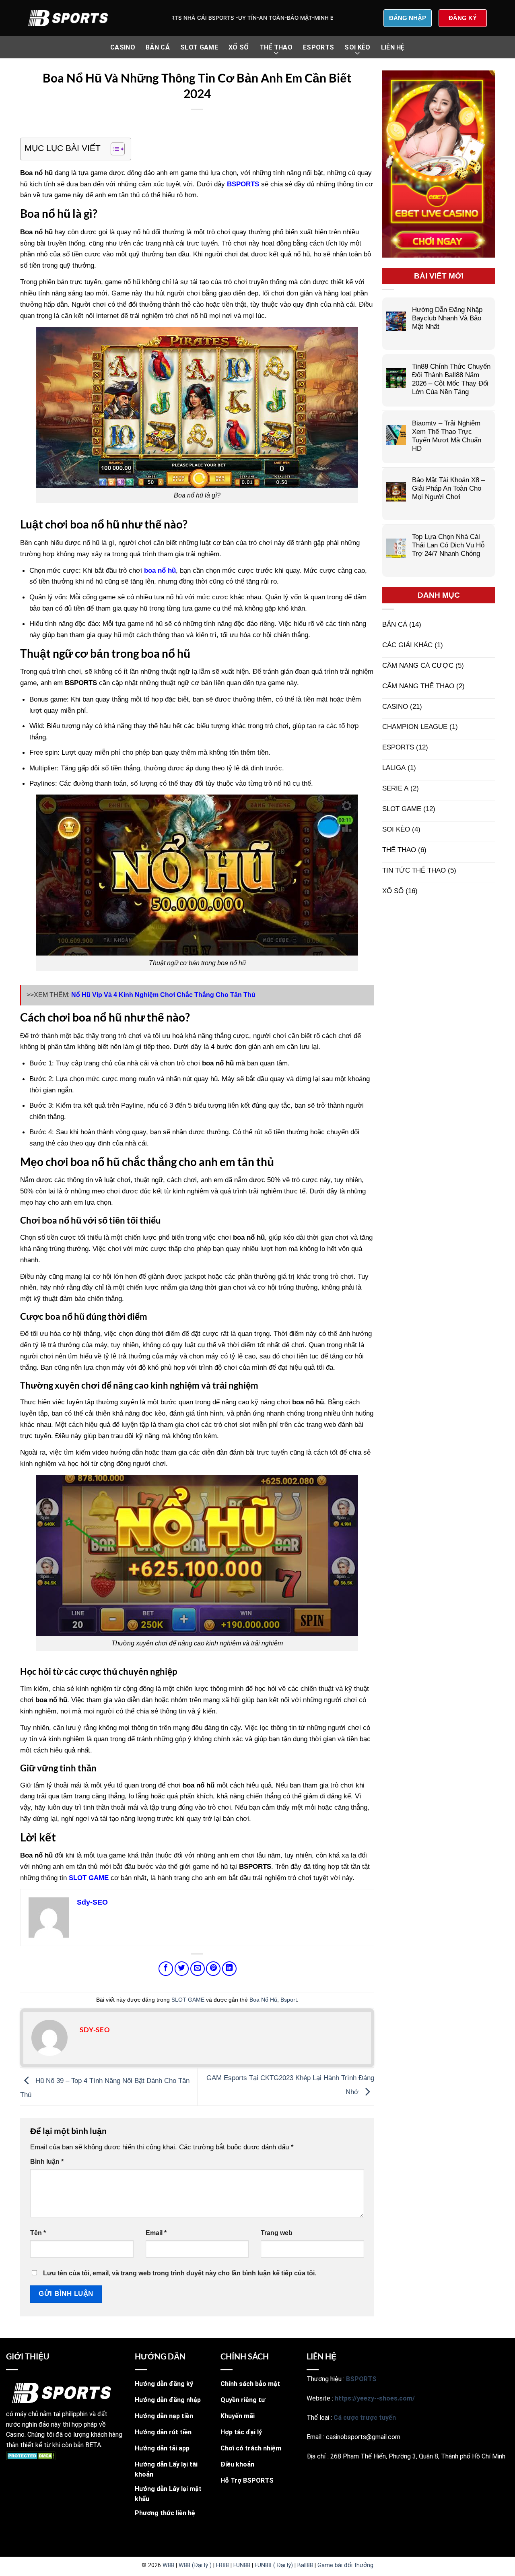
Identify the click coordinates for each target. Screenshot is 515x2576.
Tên (38, 2233)
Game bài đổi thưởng (345, 2565)
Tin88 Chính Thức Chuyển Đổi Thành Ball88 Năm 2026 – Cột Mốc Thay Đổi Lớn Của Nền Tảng (451, 379)
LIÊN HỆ (393, 47)
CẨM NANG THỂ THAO (418, 686)
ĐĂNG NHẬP (408, 18)
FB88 (222, 2565)
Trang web (277, 2233)
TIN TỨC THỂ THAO (414, 870)
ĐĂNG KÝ (463, 18)
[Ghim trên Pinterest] (213, 1969)
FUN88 (242, 2565)
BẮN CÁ (158, 47)
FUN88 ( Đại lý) (274, 2565)
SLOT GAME (199, 47)
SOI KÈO (357, 47)
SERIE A (395, 788)
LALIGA (394, 768)
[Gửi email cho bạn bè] (198, 1969)
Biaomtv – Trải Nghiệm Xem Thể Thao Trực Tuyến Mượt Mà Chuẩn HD (447, 436)
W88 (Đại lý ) (195, 2565)
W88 (168, 2565)
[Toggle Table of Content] (114, 149)
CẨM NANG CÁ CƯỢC (418, 665)
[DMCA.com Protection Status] (31, 2455)
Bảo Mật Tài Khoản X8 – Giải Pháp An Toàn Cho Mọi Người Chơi (448, 488)
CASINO (123, 47)
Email (156, 2233)
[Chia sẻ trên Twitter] (182, 1969)
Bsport (289, 2000)
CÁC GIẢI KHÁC (407, 645)
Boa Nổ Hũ (263, 2000)
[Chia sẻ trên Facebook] (166, 1969)
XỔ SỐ (239, 47)
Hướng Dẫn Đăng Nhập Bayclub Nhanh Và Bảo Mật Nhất (447, 318)
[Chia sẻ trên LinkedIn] (229, 1969)
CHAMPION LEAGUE (415, 727)
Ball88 (305, 2565)
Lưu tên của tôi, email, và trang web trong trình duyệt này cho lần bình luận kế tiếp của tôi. (180, 2273)
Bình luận (47, 2162)
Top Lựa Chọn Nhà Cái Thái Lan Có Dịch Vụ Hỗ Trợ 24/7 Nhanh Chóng (448, 545)
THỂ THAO (276, 47)
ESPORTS (318, 47)
